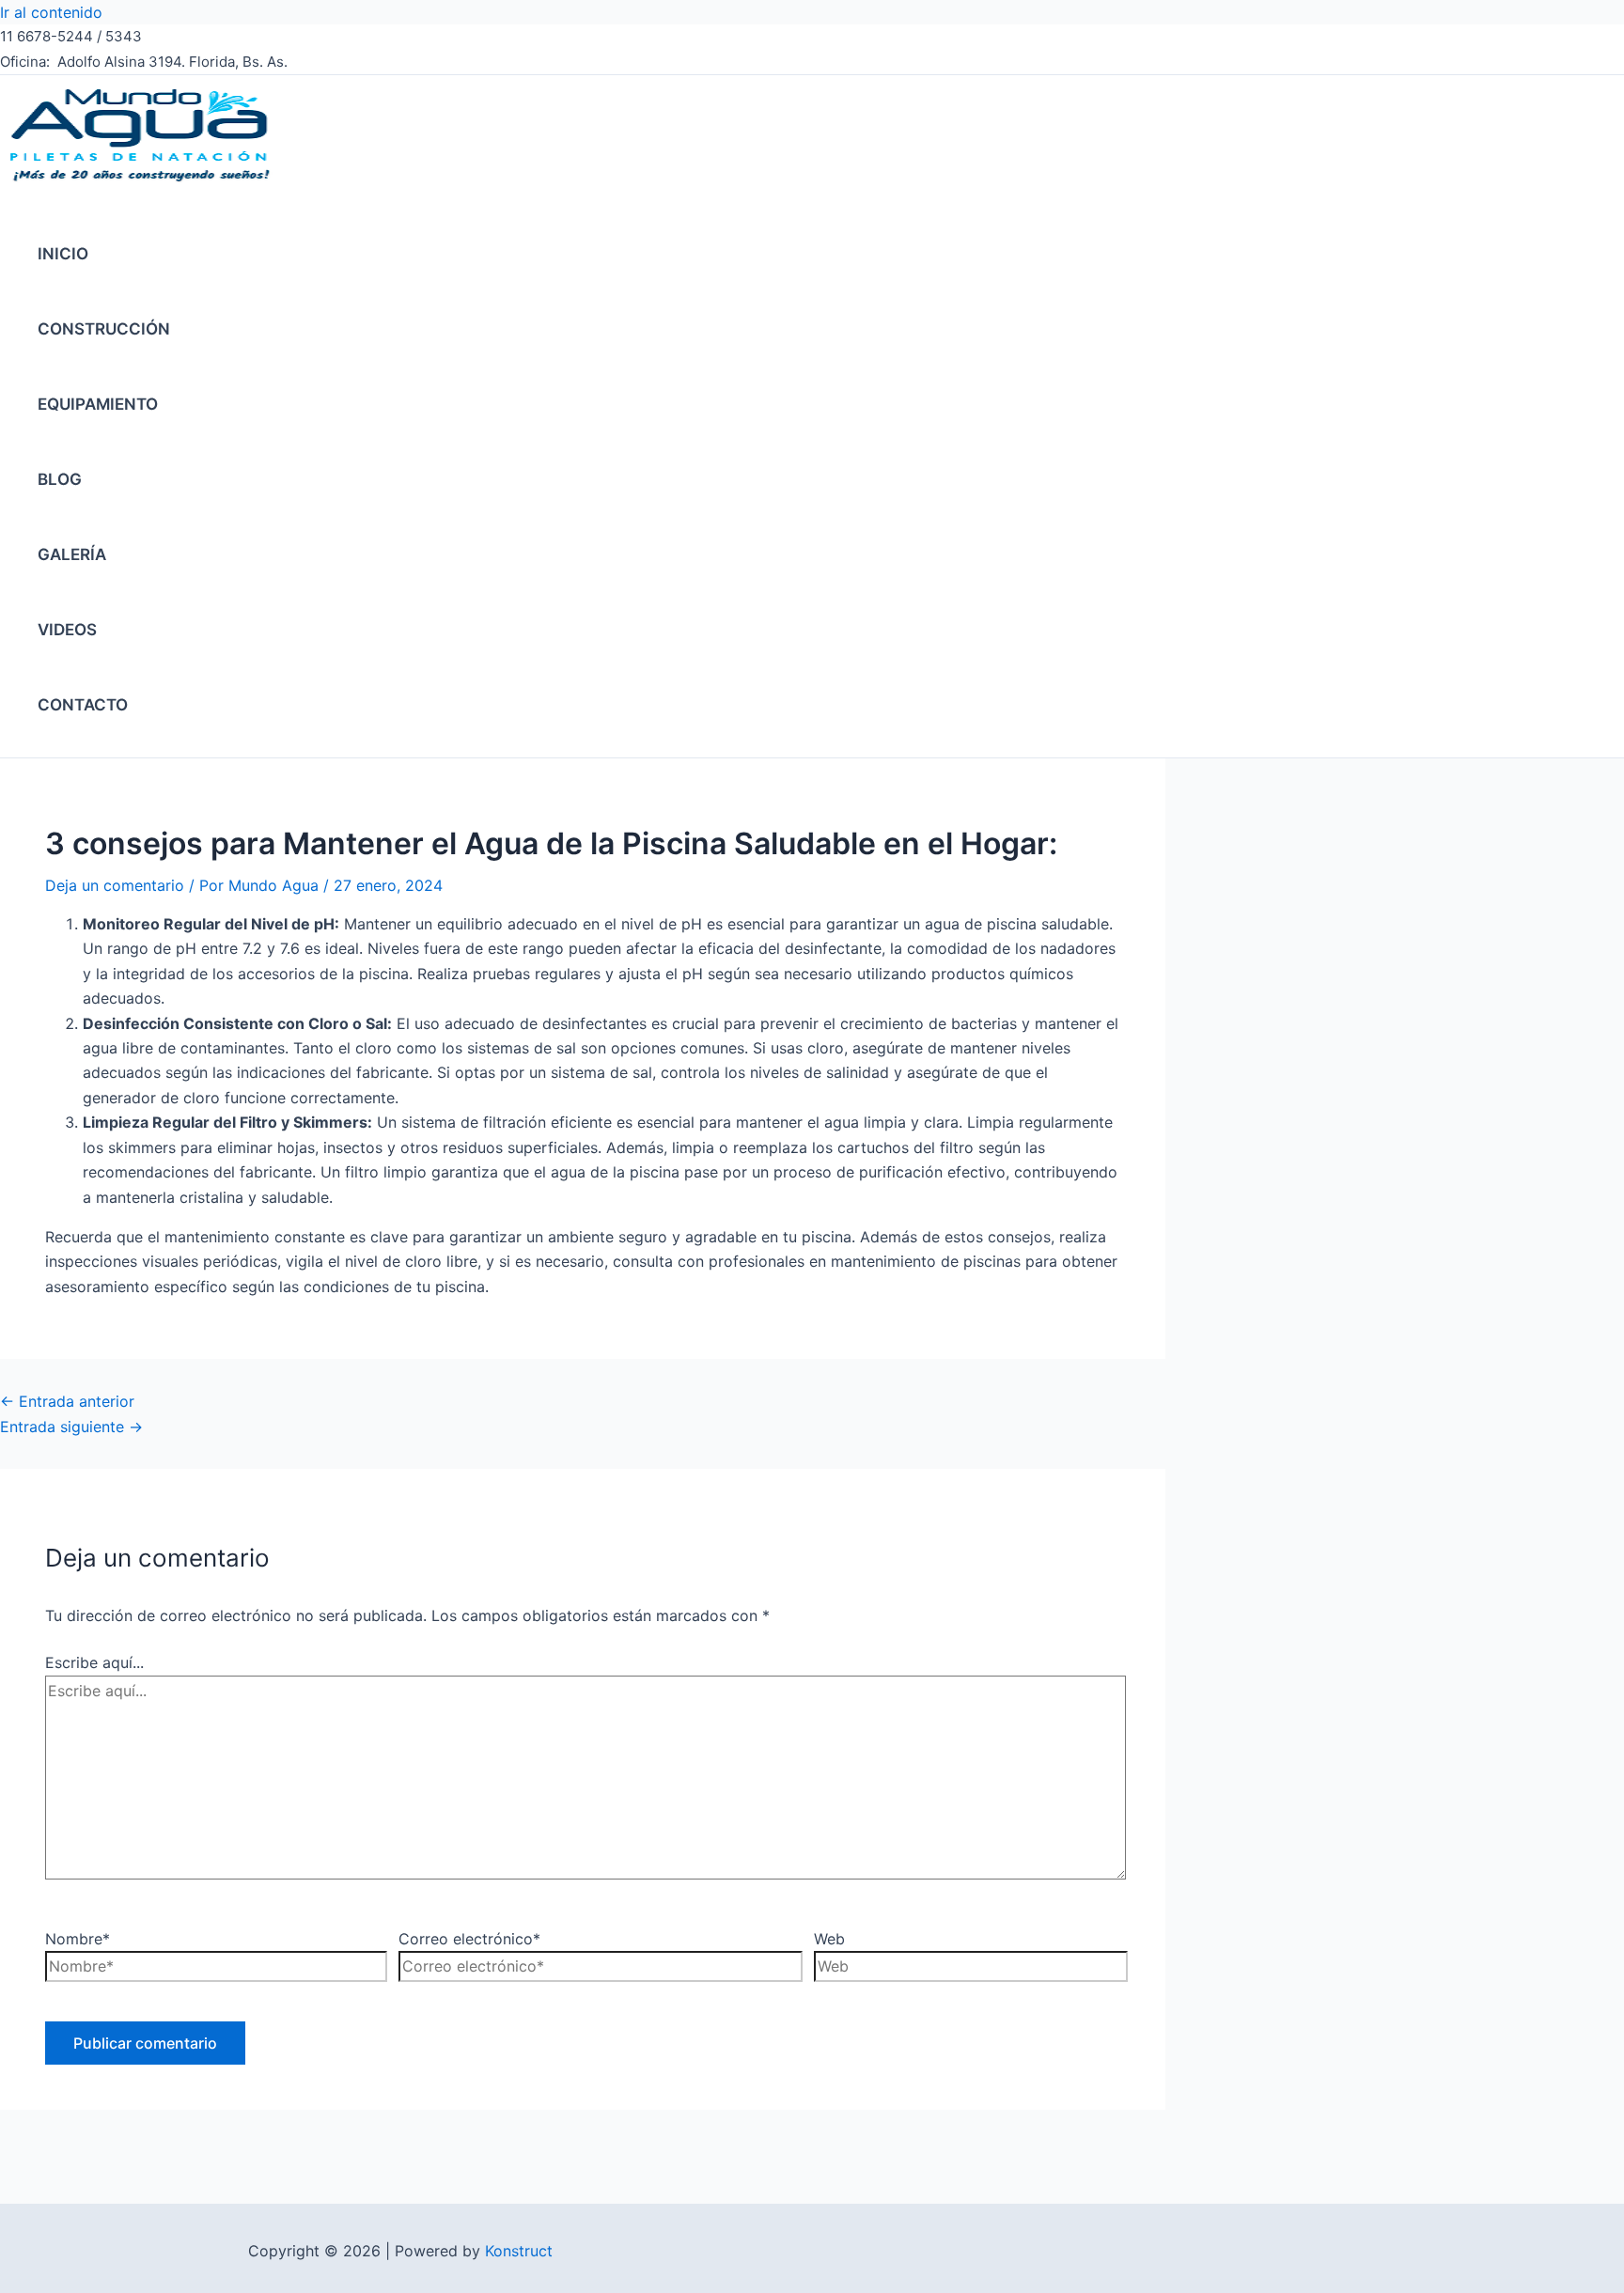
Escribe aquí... (94, 1662)
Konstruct (519, 2251)
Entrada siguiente (71, 1427)
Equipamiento (98, 404)
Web (829, 1939)
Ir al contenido (51, 12)
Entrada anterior (67, 1401)
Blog (60, 479)
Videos (67, 630)
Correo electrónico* (469, 1939)
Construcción (104, 329)
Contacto (83, 705)
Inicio (63, 254)
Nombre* (78, 1939)
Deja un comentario (115, 885)
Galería (72, 554)
